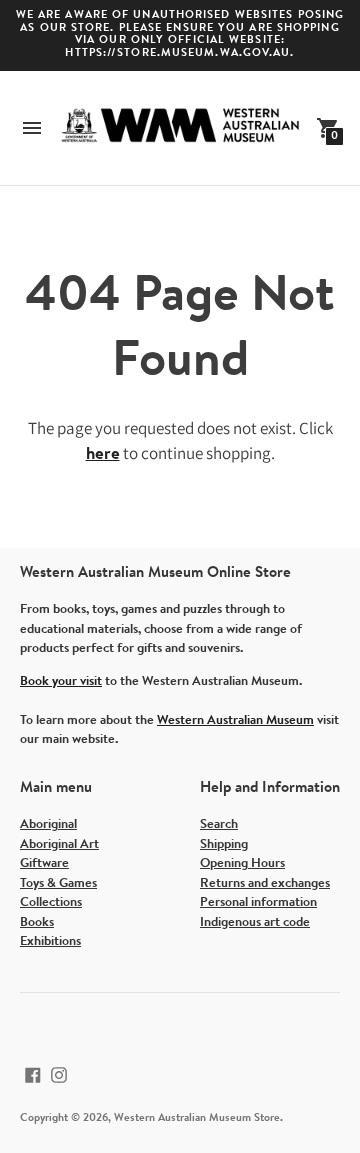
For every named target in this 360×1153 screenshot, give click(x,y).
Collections (51, 902)
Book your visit (61, 681)
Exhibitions (50, 941)
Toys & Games (58, 883)
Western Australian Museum (235, 720)
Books (37, 922)
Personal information (258, 902)
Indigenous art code (255, 922)
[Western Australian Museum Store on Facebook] (33, 1075)
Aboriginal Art (59, 844)
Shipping (224, 844)
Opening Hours (242, 863)
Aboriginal (48, 824)
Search (219, 824)
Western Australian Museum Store (197, 1118)
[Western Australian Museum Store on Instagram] (59, 1075)
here (103, 454)
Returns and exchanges (265, 883)
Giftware (44, 863)
